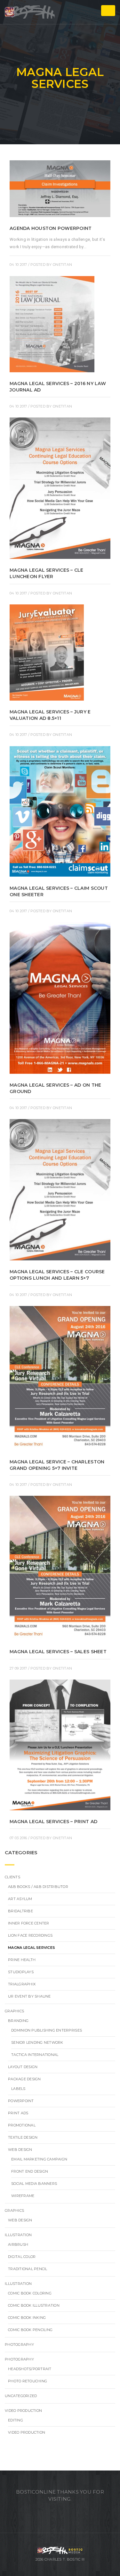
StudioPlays (21, 1972)
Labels (18, 2089)
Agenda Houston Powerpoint (51, 228)
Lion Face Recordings (30, 1935)
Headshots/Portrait (30, 2369)
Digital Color (22, 2257)
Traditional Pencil (28, 2269)
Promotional (22, 2125)
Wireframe (23, 2196)
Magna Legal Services (32, 1948)
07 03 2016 (18, 1838)
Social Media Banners (34, 2184)
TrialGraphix (22, 1984)
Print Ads (18, 2113)
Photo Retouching (28, 2381)
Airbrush (18, 2244)
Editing (16, 2420)
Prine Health (22, 1960)
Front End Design (30, 2171)
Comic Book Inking (27, 2318)
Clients (12, 1877)
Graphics (14, 2011)
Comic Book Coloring (30, 2293)
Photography (19, 2344)
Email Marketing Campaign (39, 2159)
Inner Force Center (29, 1923)
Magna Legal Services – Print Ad (53, 1822)
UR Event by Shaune (29, 1996)
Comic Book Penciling (30, 2330)
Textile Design (23, 2137)
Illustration (18, 2235)
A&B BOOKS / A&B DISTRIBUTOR (38, 1887)
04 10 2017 (18, 265)
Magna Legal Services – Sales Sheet (58, 1652)
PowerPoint (21, 2101)
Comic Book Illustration (34, 2305)
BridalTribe (20, 1911)
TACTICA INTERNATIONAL (35, 2055)
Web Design (20, 2150)
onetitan (62, 265)
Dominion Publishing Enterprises (47, 2030)
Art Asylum (20, 1899)
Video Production (23, 2411)
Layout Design (23, 2067)
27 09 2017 (18, 1668)
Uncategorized (21, 2396)
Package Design (24, 2079)
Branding (18, 2021)
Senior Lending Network (37, 2042)
